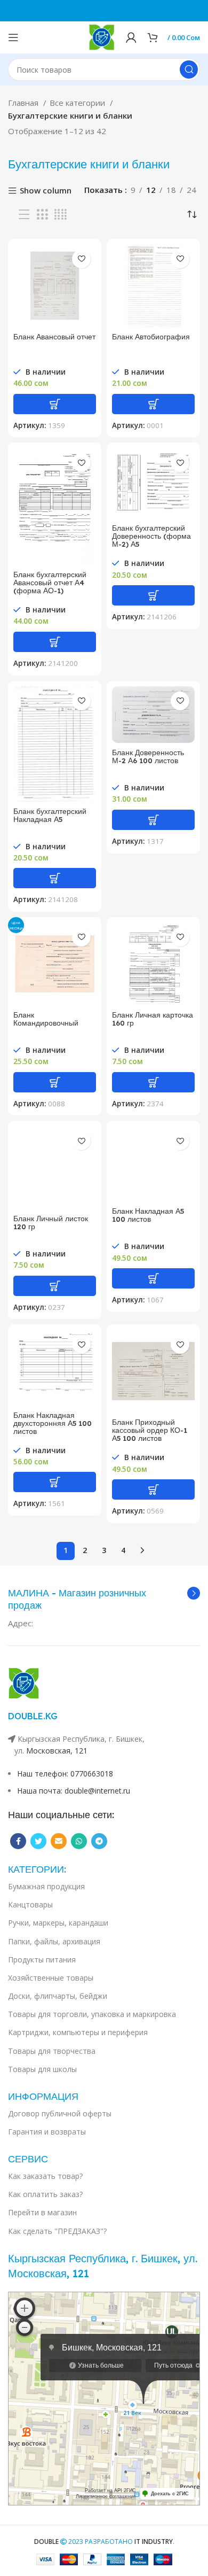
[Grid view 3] (42, 215)
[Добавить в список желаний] (81, 259)
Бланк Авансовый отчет (54, 336)
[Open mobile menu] (13, 37)
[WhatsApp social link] (79, 1841)
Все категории (78, 103)
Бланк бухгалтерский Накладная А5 (50, 815)
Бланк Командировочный (46, 1019)
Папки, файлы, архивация (54, 1941)
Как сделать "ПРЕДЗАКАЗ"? (57, 2231)
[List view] (24, 215)
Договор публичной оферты (60, 2113)
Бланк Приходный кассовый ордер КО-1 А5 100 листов (150, 1430)
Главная (24, 103)
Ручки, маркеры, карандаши (58, 1923)
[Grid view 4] (61, 215)
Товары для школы (42, 2069)
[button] (55, 404)
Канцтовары (30, 1904)
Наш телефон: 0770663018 (65, 1774)
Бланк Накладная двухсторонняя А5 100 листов (53, 1423)
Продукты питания (42, 1960)
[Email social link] (59, 1841)
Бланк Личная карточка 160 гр (153, 1019)
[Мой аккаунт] (131, 37)
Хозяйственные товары (51, 1978)
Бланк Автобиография (151, 336)
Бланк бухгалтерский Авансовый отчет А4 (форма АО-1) (50, 582)
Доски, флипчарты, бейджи (58, 1996)
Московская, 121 (57, 1751)
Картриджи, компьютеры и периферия (78, 2032)
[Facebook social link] (18, 1841)
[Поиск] (189, 69)
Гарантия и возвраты (47, 2132)
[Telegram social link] (99, 1841)
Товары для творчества (52, 2051)
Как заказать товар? (45, 2176)
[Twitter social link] (38, 1841)
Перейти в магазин (42, 2212)
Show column (46, 191)
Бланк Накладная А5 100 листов (148, 1215)
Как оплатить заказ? (45, 2194)
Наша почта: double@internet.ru (74, 1791)
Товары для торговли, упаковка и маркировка (92, 2014)
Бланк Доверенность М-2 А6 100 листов (148, 756)
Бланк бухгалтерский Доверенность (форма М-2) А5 (151, 536)
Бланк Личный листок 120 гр (51, 1222)
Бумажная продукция (46, 1886)
